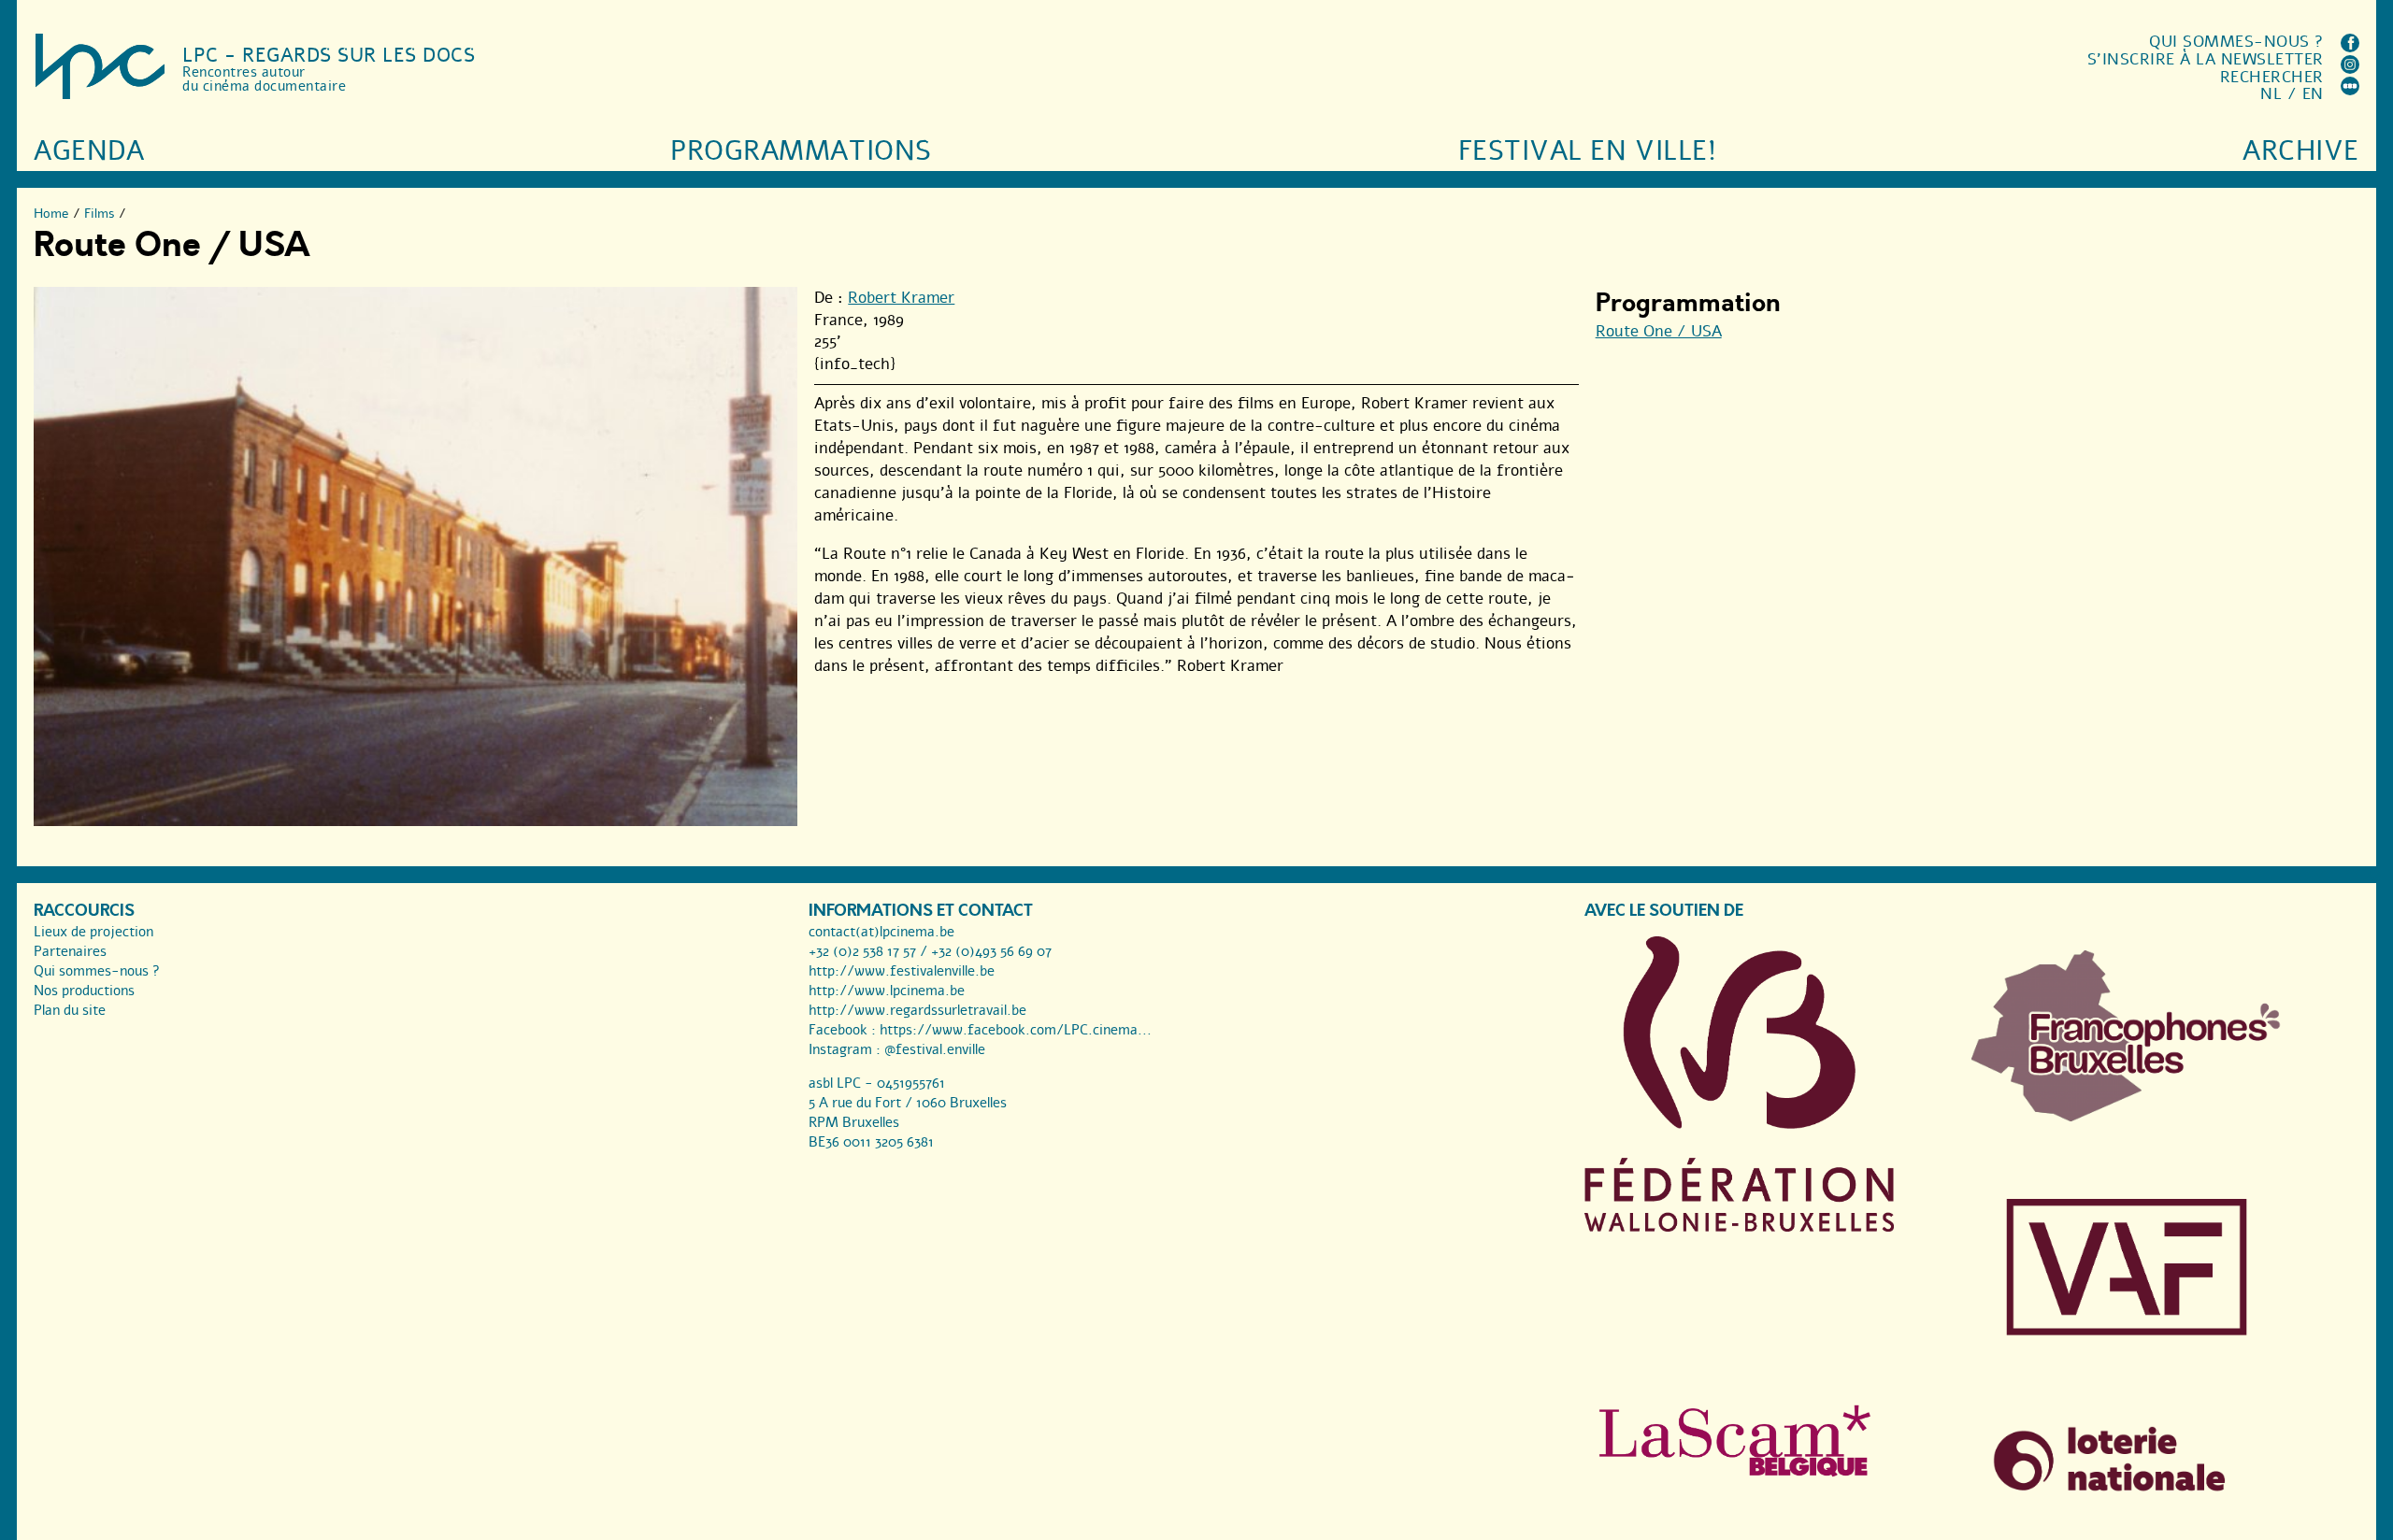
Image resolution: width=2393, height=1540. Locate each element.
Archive (2301, 151)
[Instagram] (2350, 69)
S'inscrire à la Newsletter (2206, 59)
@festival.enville (935, 1049)
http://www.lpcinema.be (887, 991)
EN (2313, 94)
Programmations (801, 151)
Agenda (89, 151)
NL (2271, 94)
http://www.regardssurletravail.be (917, 1010)
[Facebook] (2350, 47)
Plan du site (70, 1010)
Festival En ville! (1587, 151)
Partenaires (70, 951)
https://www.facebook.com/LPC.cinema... (1016, 1030)
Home (51, 214)
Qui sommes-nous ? (2236, 42)
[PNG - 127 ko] (2127, 1117)
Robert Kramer (901, 298)
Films (100, 214)
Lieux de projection (93, 932)
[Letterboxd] (2350, 90)
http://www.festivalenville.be (902, 971)
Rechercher (2272, 77)
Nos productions (84, 991)
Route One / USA (1659, 331)
